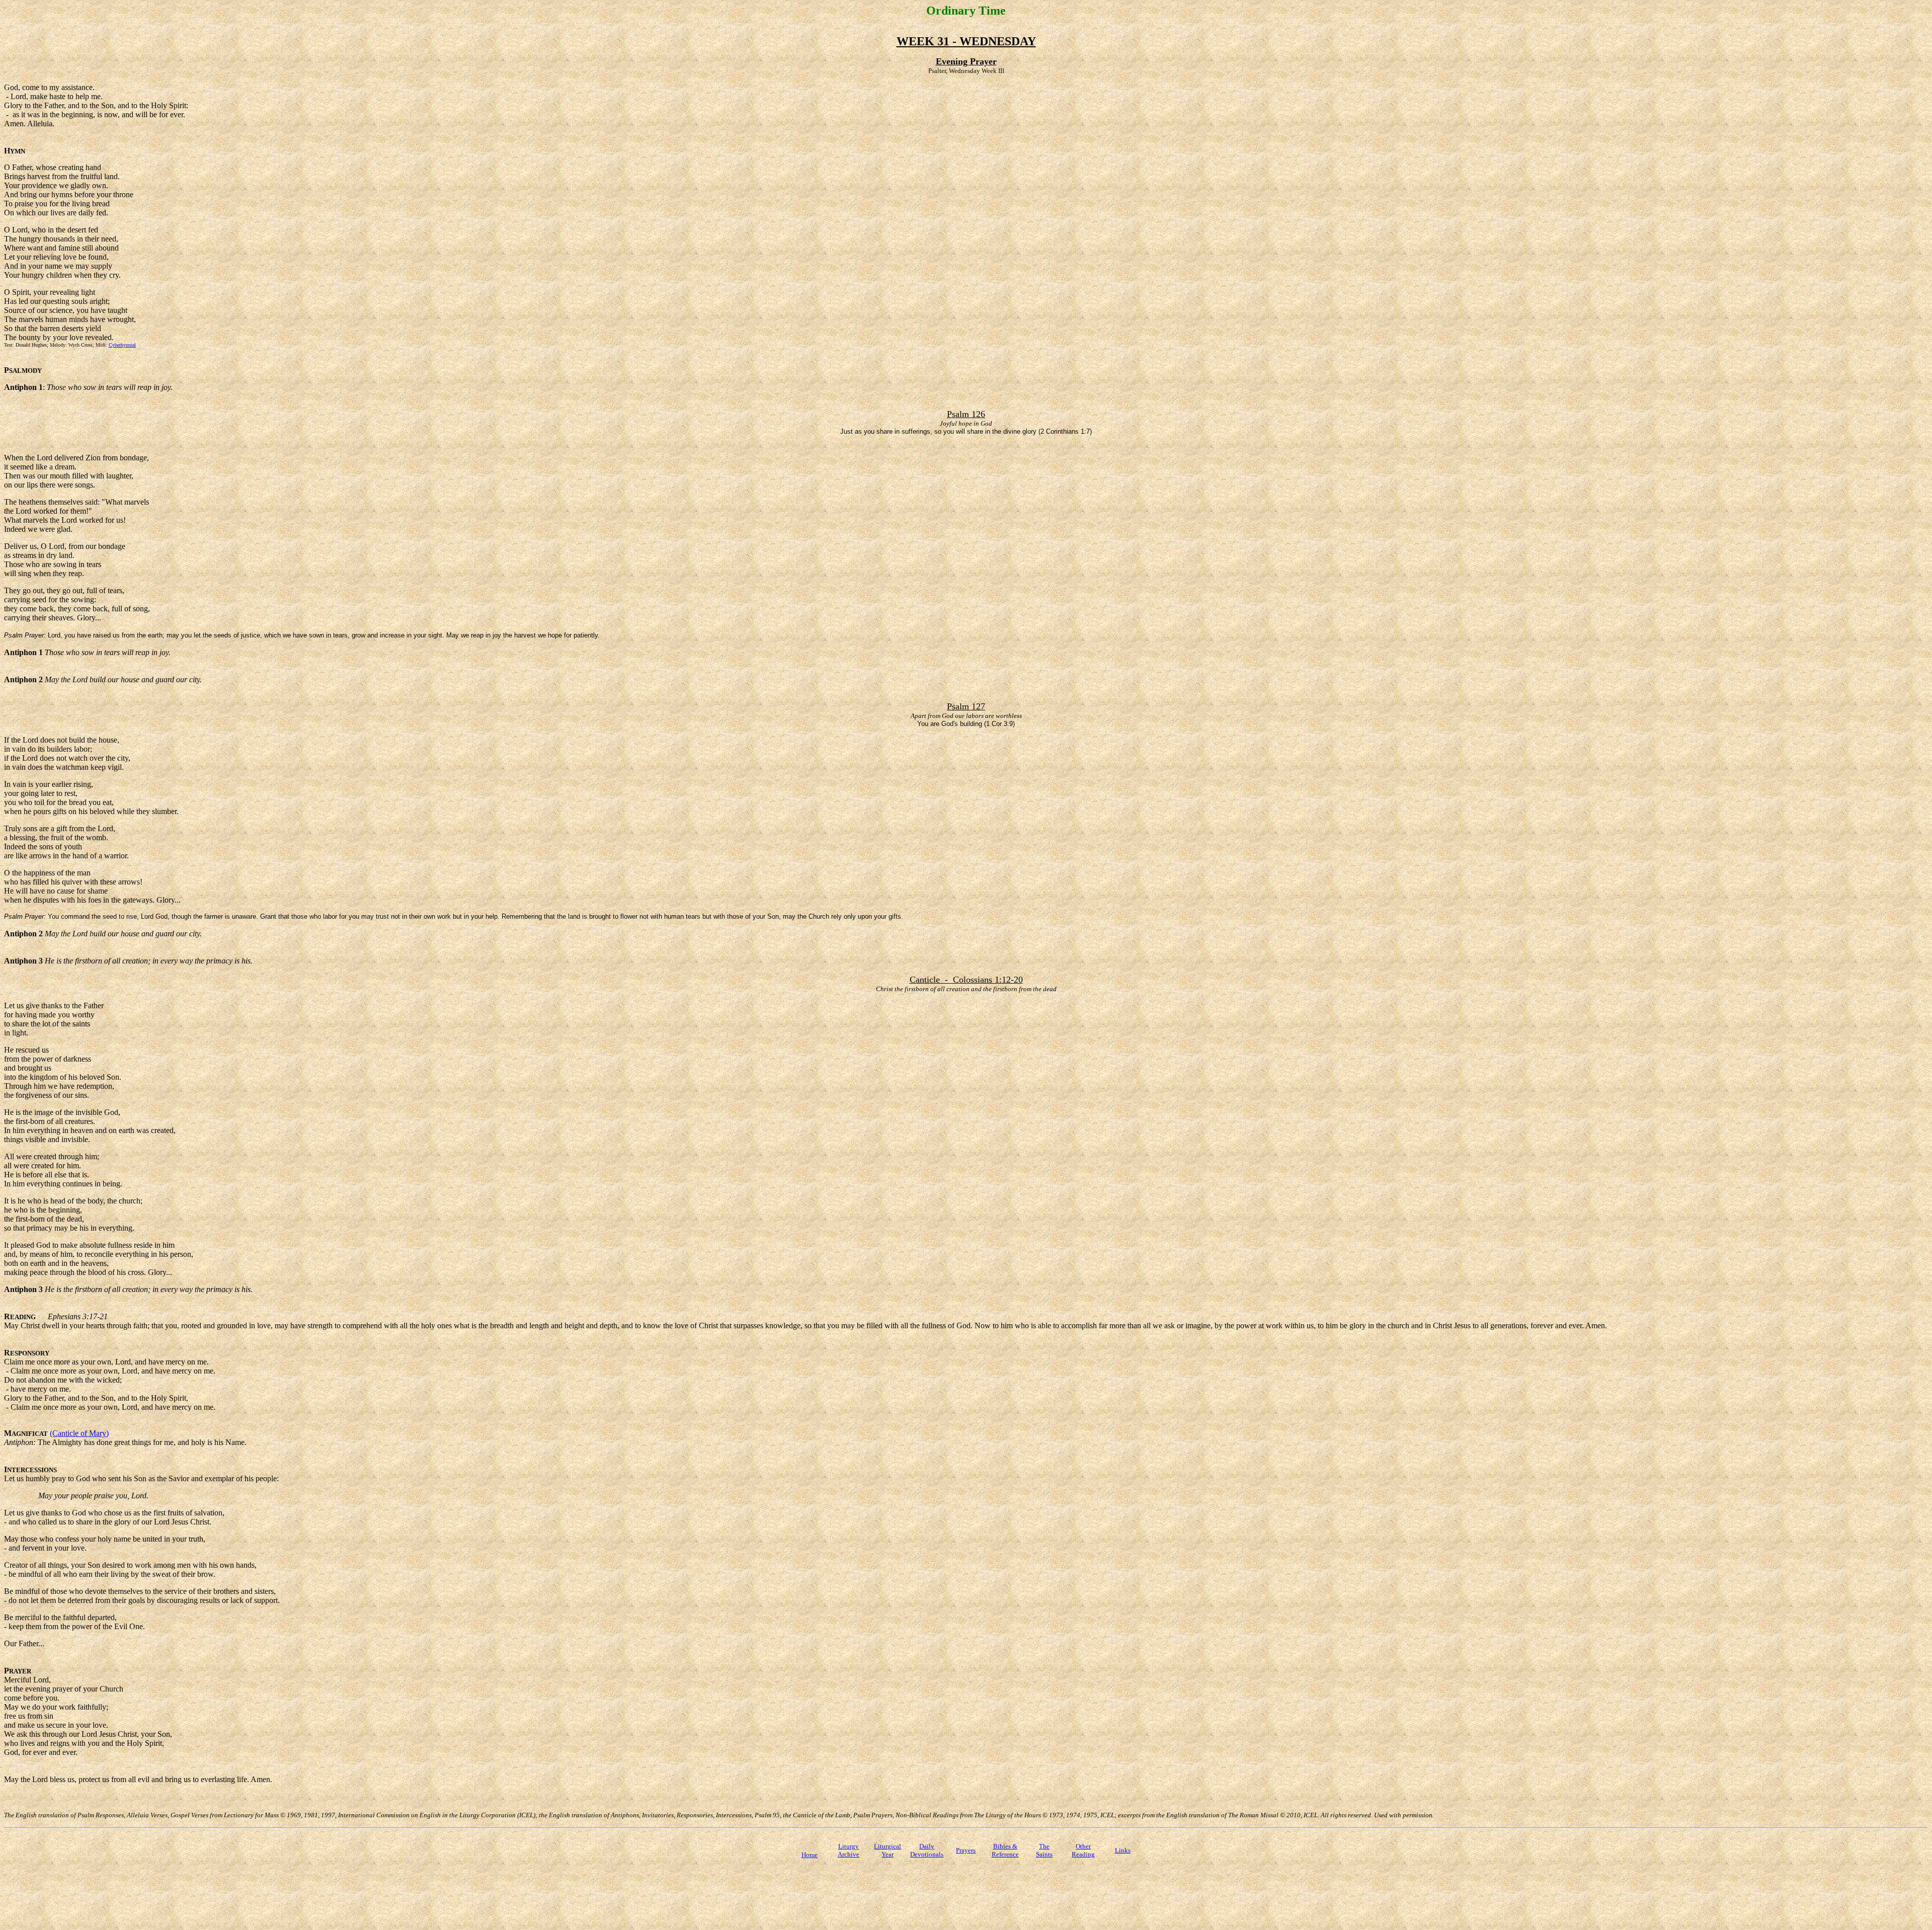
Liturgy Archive (849, 1850)
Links (1123, 1850)
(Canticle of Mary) (79, 1433)
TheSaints (1044, 1850)
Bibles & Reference (1005, 1850)
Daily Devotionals (927, 1850)
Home (810, 1855)
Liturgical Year (888, 1850)
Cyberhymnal (122, 345)
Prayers (966, 1850)
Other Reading (1083, 1850)
